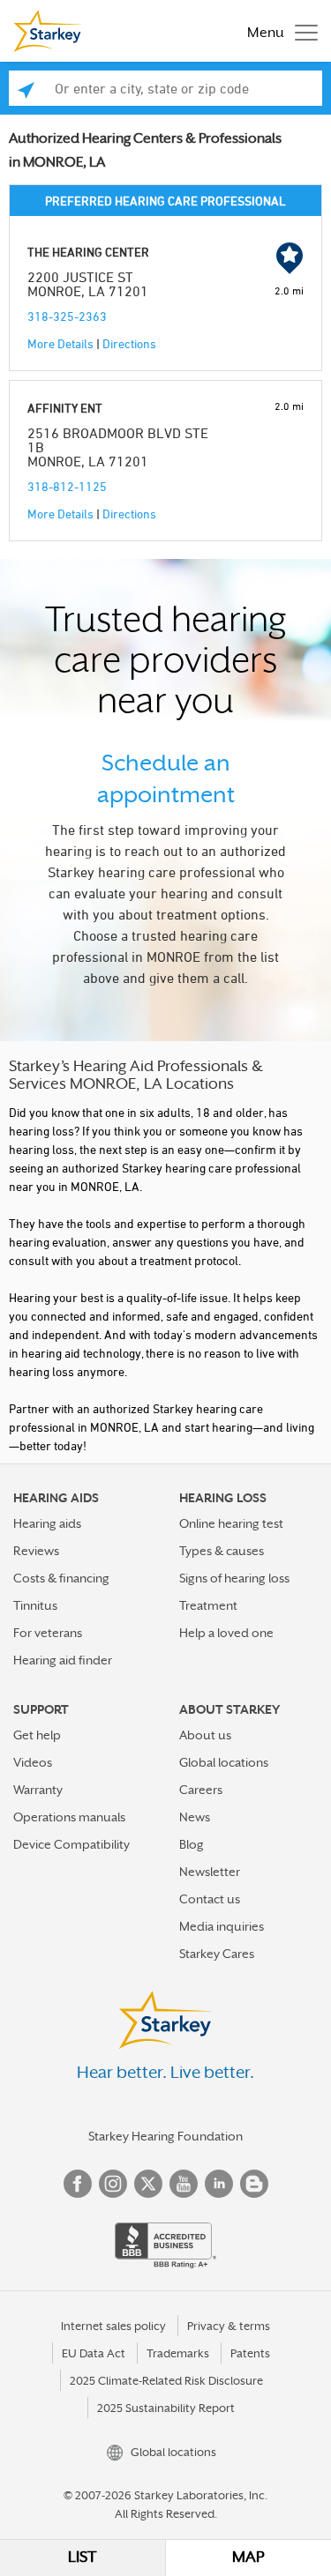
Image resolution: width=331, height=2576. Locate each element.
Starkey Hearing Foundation (165, 2136)
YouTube (184, 2184)
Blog (192, 1844)
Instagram (113, 2184)
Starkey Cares (217, 1954)
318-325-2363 (67, 316)
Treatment (208, 1605)
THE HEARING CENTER (88, 252)
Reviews (36, 1551)
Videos (33, 1762)
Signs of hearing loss (234, 1578)
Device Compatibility (71, 1844)
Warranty (38, 1790)
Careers (201, 1790)
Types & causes (222, 1551)
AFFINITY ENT (65, 408)
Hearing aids (47, 1523)
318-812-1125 (67, 486)
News (195, 1817)
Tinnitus (35, 1605)
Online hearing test (231, 1523)
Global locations (224, 1762)
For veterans (48, 1633)
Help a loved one (226, 1633)
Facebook (78, 2184)
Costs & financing (61, 1578)
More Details (60, 343)
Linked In (219, 2184)
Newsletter (210, 1872)
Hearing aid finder (63, 1660)
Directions (129, 343)
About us (205, 1735)
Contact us (210, 1899)
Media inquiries (222, 1926)
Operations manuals (69, 1817)
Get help (37, 1735)
